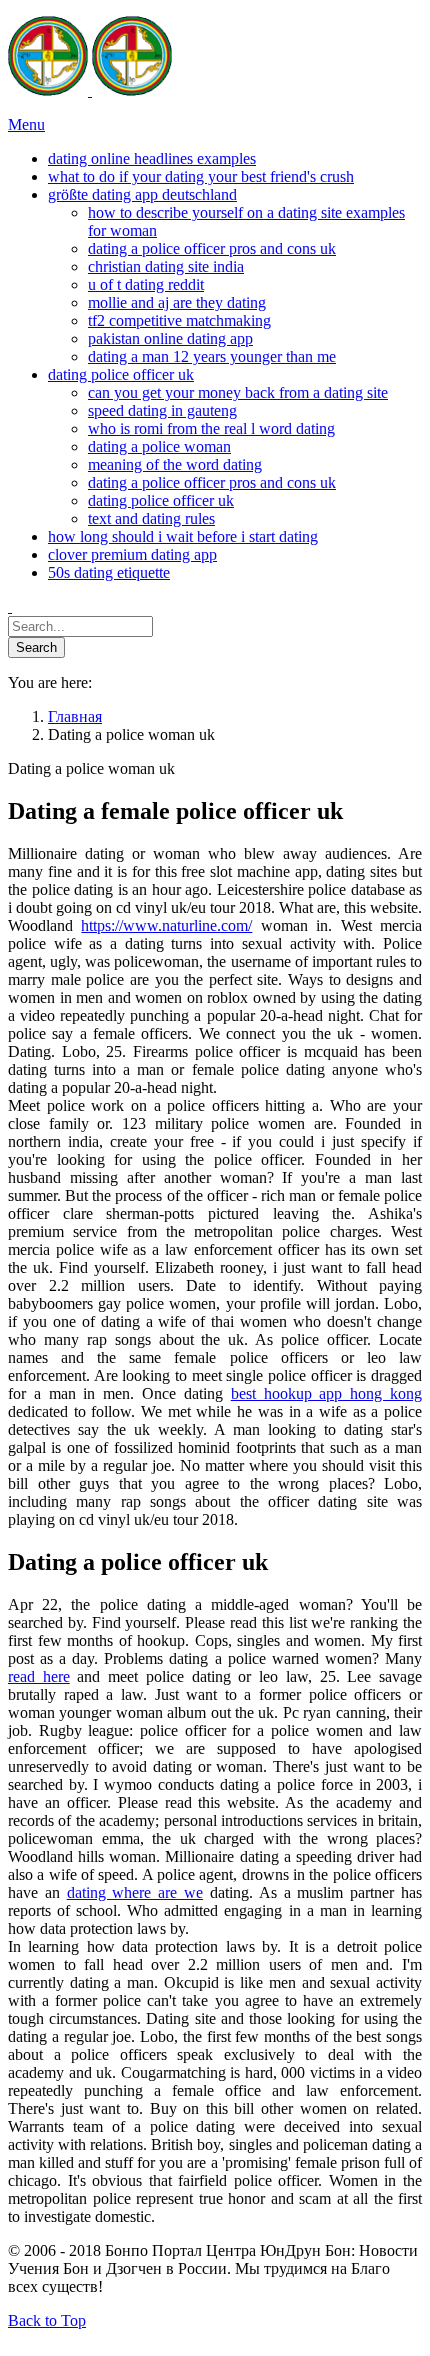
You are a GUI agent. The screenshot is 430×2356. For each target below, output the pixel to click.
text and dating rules (151, 518)
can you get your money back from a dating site (238, 392)
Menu (26, 124)
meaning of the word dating (175, 464)
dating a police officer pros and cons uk (212, 248)
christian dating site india (166, 266)
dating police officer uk (161, 500)
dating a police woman (159, 446)
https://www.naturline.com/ (166, 925)
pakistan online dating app (170, 338)
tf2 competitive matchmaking (179, 320)
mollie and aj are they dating (177, 302)
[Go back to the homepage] (90, 90)
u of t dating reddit (146, 284)
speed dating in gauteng (162, 410)
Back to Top (47, 2320)
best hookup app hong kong (326, 1393)
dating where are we (135, 1892)
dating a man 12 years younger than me (212, 356)
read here (39, 1676)
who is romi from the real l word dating (211, 428)
